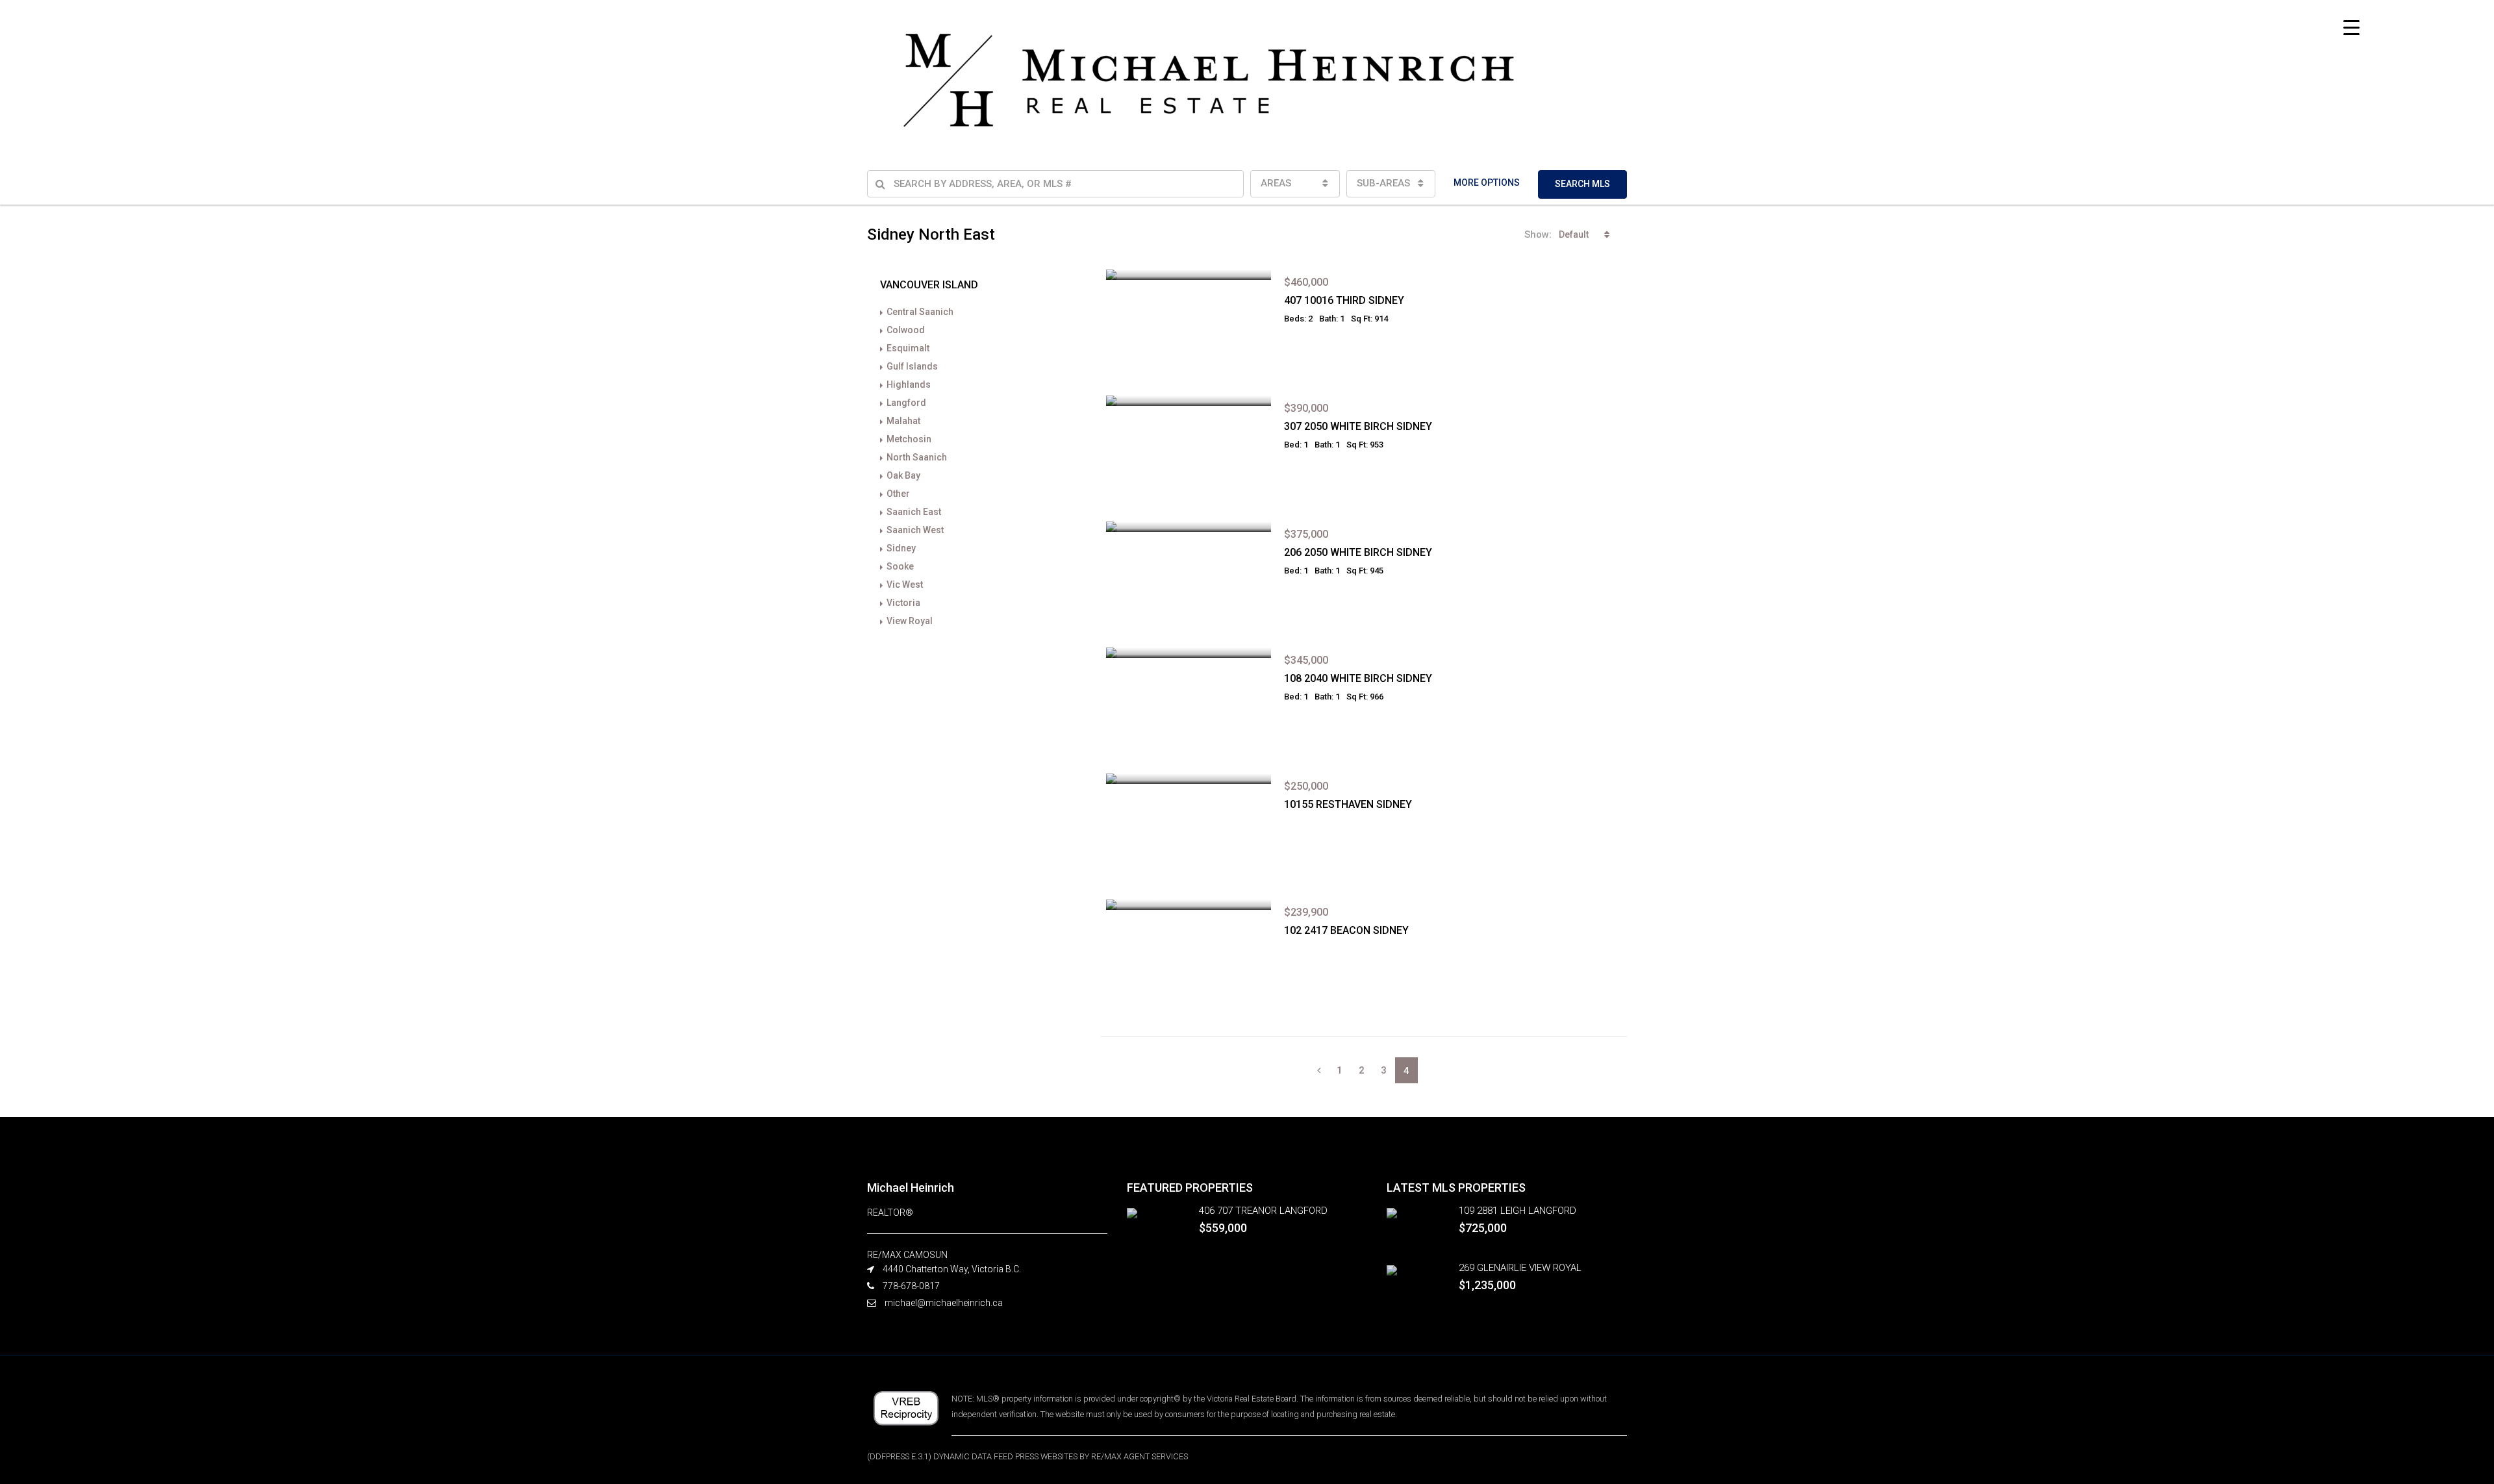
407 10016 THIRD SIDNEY (1344, 300)
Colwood (906, 330)
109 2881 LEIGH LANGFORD (1518, 1211)
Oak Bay (903, 475)
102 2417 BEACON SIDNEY (1346, 930)
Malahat (903, 421)
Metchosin (909, 439)
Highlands (909, 384)
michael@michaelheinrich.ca (944, 1303)
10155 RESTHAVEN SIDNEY (1348, 804)
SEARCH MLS (1582, 184)
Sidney (901, 548)
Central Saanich (920, 312)
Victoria (903, 603)
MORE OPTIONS (1487, 182)
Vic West (905, 585)
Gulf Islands (912, 366)
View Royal (910, 621)
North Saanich (917, 457)
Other (898, 494)
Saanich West (915, 530)
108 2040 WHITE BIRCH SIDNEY (1358, 678)
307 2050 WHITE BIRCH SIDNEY (1358, 426)
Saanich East (914, 512)
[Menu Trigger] (2351, 28)
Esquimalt (908, 348)
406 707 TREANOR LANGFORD (1263, 1211)
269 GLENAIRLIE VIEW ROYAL (1520, 1268)
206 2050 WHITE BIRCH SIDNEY (1358, 552)
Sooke (900, 566)
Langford (906, 403)
